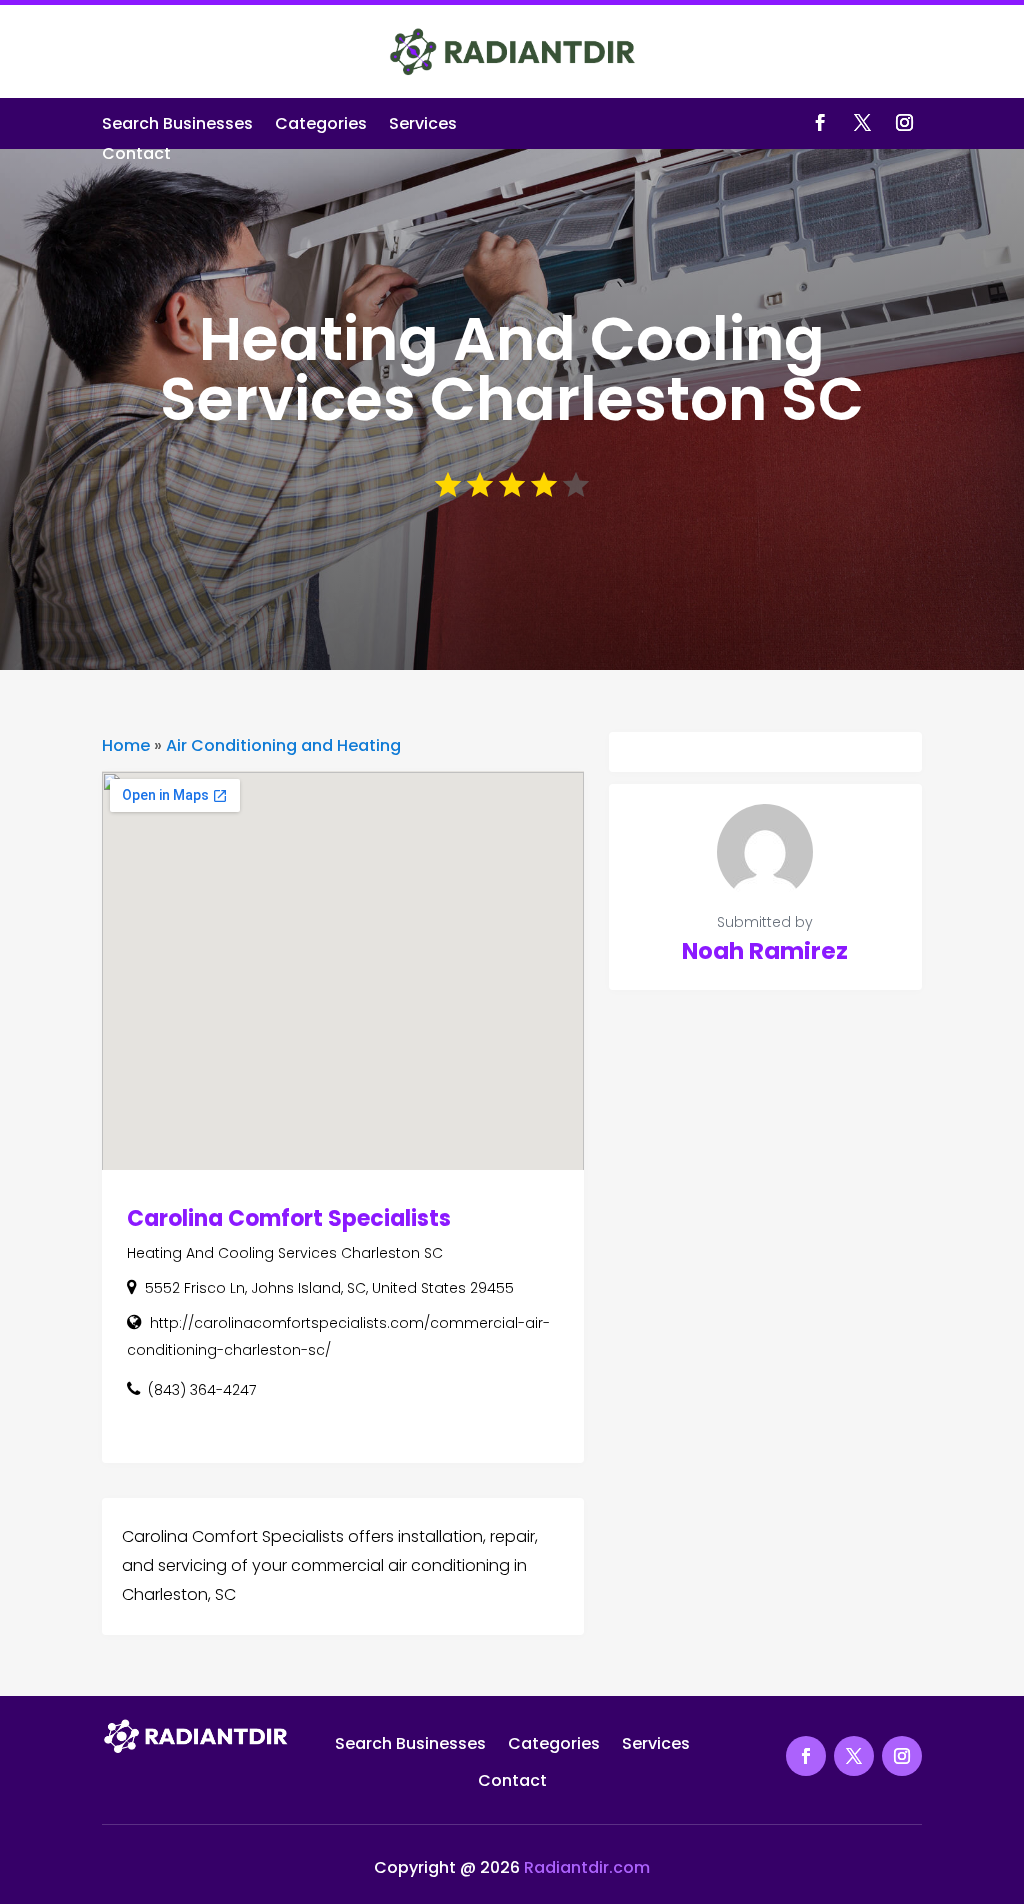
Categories (321, 126)
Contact (136, 156)
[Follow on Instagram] (905, 123)
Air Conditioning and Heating (283, 745)
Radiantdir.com (587, 1867)
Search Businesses (177, 126)
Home (126, 745)
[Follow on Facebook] (821, 123)
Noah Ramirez (765, 951)
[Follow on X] (863, 123)
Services (423, 126)
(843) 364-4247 (202, 1390)
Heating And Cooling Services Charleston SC (285, 1253)
